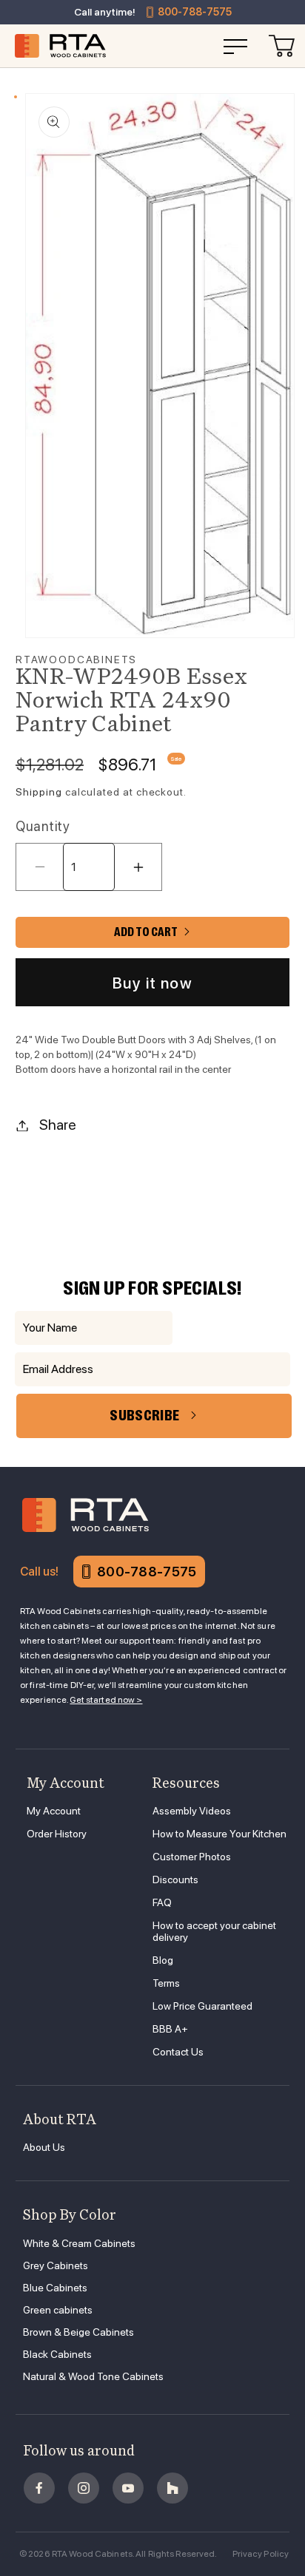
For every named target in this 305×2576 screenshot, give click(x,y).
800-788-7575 (195, 12)
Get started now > (106, 1700)
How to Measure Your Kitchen (219, 1834)
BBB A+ (170, 2029)
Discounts (175, 1880)
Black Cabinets (57, 2354)
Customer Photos (192, 1857)
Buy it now (152, 983)
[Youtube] (128, 2488)
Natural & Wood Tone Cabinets (93, 2376)
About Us (44, 2147)
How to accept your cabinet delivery (214, 1931)
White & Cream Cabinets (79, 2243)
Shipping (39, 792)
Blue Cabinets (55, 2288)
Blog (163, 1960)
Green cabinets (58, 2310)
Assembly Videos (192, 1811)
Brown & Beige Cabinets (78, 2332)
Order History (57, 1834)
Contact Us (178, 2052)
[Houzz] (172, 2488)
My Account (54, 1811)
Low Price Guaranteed (202, 2006)
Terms (166, 1983)
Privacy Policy (261, 2554)
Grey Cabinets (56, 2265)
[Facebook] (39, 2488)
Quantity (43, 826)
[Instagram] (84, 2488)
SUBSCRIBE (144, 1416)
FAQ (162, 1902)
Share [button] (58, 1125)
